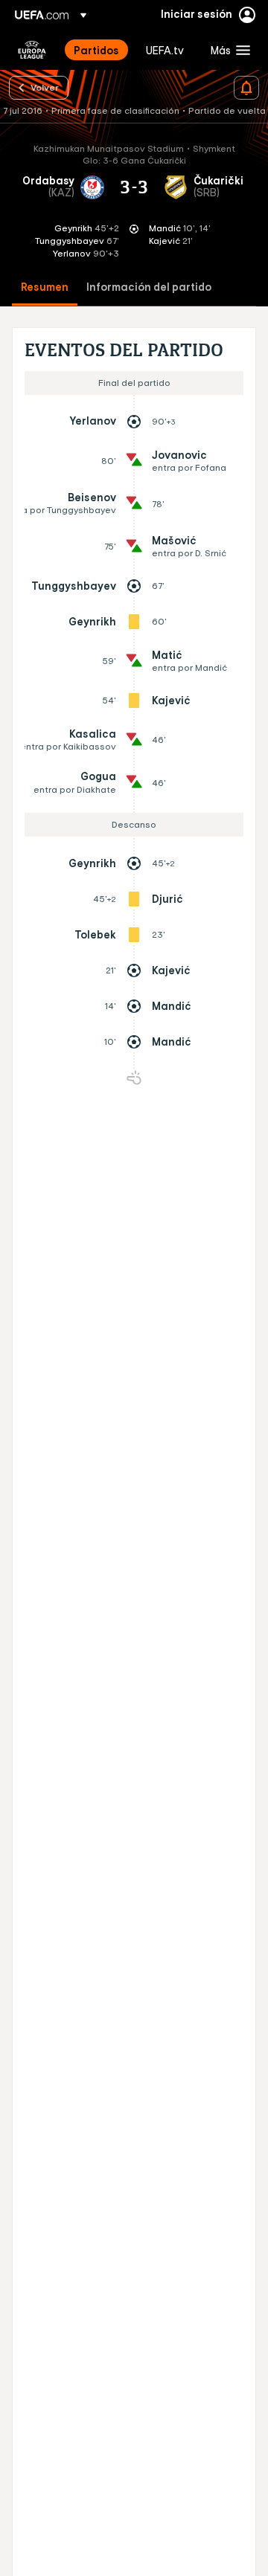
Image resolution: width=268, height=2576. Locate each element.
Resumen (45, 287)
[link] (96, 50)
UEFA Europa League (32, 50)
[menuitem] (97, 50)
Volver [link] (45, 87)
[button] (227, 50)
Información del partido (149, 287)
